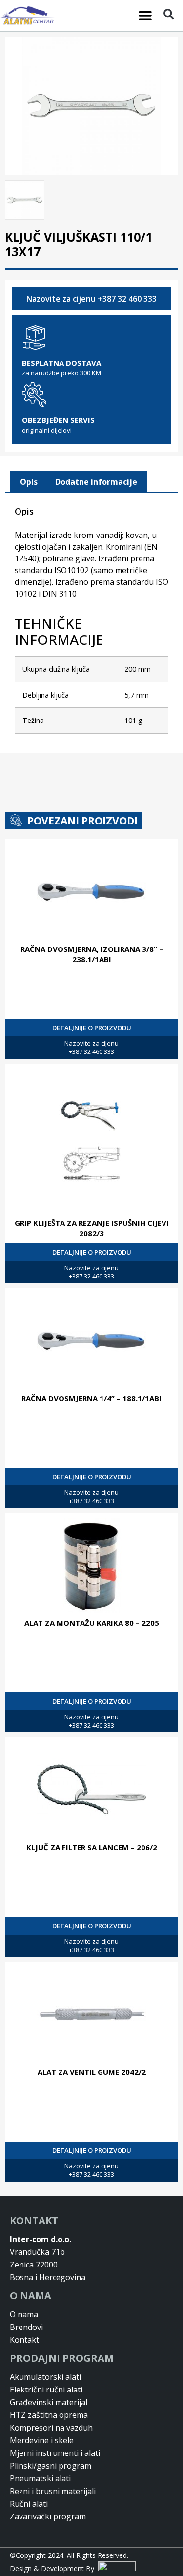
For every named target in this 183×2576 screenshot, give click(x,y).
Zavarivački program (48, 2516)
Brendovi (26, 2327)
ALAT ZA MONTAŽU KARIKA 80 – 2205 (92, 1623)
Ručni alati (29, 2504)
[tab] (29, 482)
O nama (24, 2314)
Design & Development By (54, 2568)
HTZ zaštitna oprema (49, 2415)
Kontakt (24, 2340)
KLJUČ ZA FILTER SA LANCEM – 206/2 (92, 1847)
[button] (145, 16)
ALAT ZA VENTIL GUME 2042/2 (92, 2072)
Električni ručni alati (46, 2390)
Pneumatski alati (40, 2478)
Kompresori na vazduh (51, 2428)
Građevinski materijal (49, 2402)
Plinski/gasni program (51, 2466)
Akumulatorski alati (45, 2377)
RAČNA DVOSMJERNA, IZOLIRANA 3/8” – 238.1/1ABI (92, 954)
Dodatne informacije (96, 482)
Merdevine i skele (42, 2440)
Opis (29, 482)
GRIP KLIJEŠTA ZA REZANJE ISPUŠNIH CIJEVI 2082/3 (92, 1228)
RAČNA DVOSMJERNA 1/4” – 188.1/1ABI (91, 1398)
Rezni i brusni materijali (53, 2491)
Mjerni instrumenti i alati (55, 2453)
